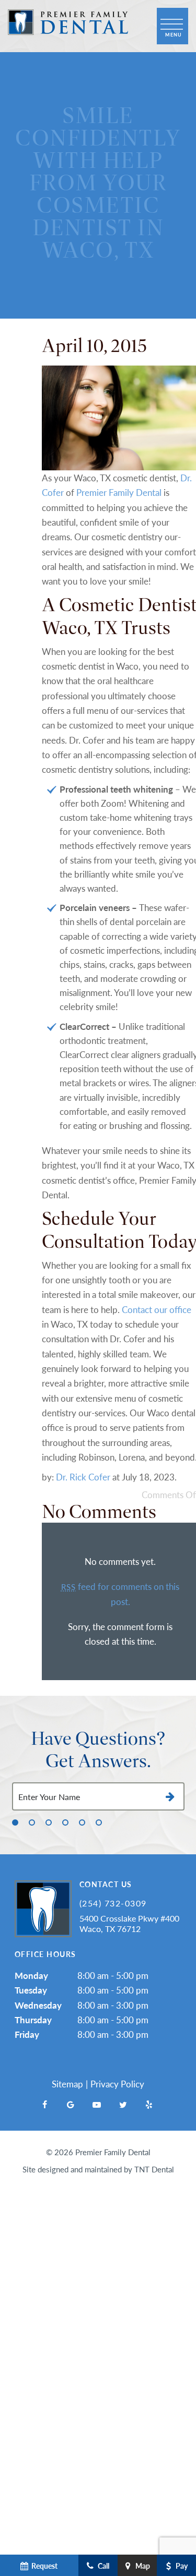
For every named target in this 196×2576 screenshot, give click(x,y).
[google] (71, 2105)
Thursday (33, 2020)
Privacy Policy (117, 2084)
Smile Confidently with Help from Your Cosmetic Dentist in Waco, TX (98, 183)
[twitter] (123, 2105)
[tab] (15, 1822)
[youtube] (97, 2105)
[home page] (68, 26)
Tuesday (31, 1990)
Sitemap (67, 2084)
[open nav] (173, 26)
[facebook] (44, 2105)
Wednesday (38, 2005)
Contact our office (157, 1309)
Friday (27, 2034)
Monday (31, 1975)
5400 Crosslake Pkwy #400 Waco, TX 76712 (129, 1923)
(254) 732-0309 (113, 1903)
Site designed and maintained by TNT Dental (98, 2169)
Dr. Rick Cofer (83, 1477)
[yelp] (149, 2105)
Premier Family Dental (119, 492)
